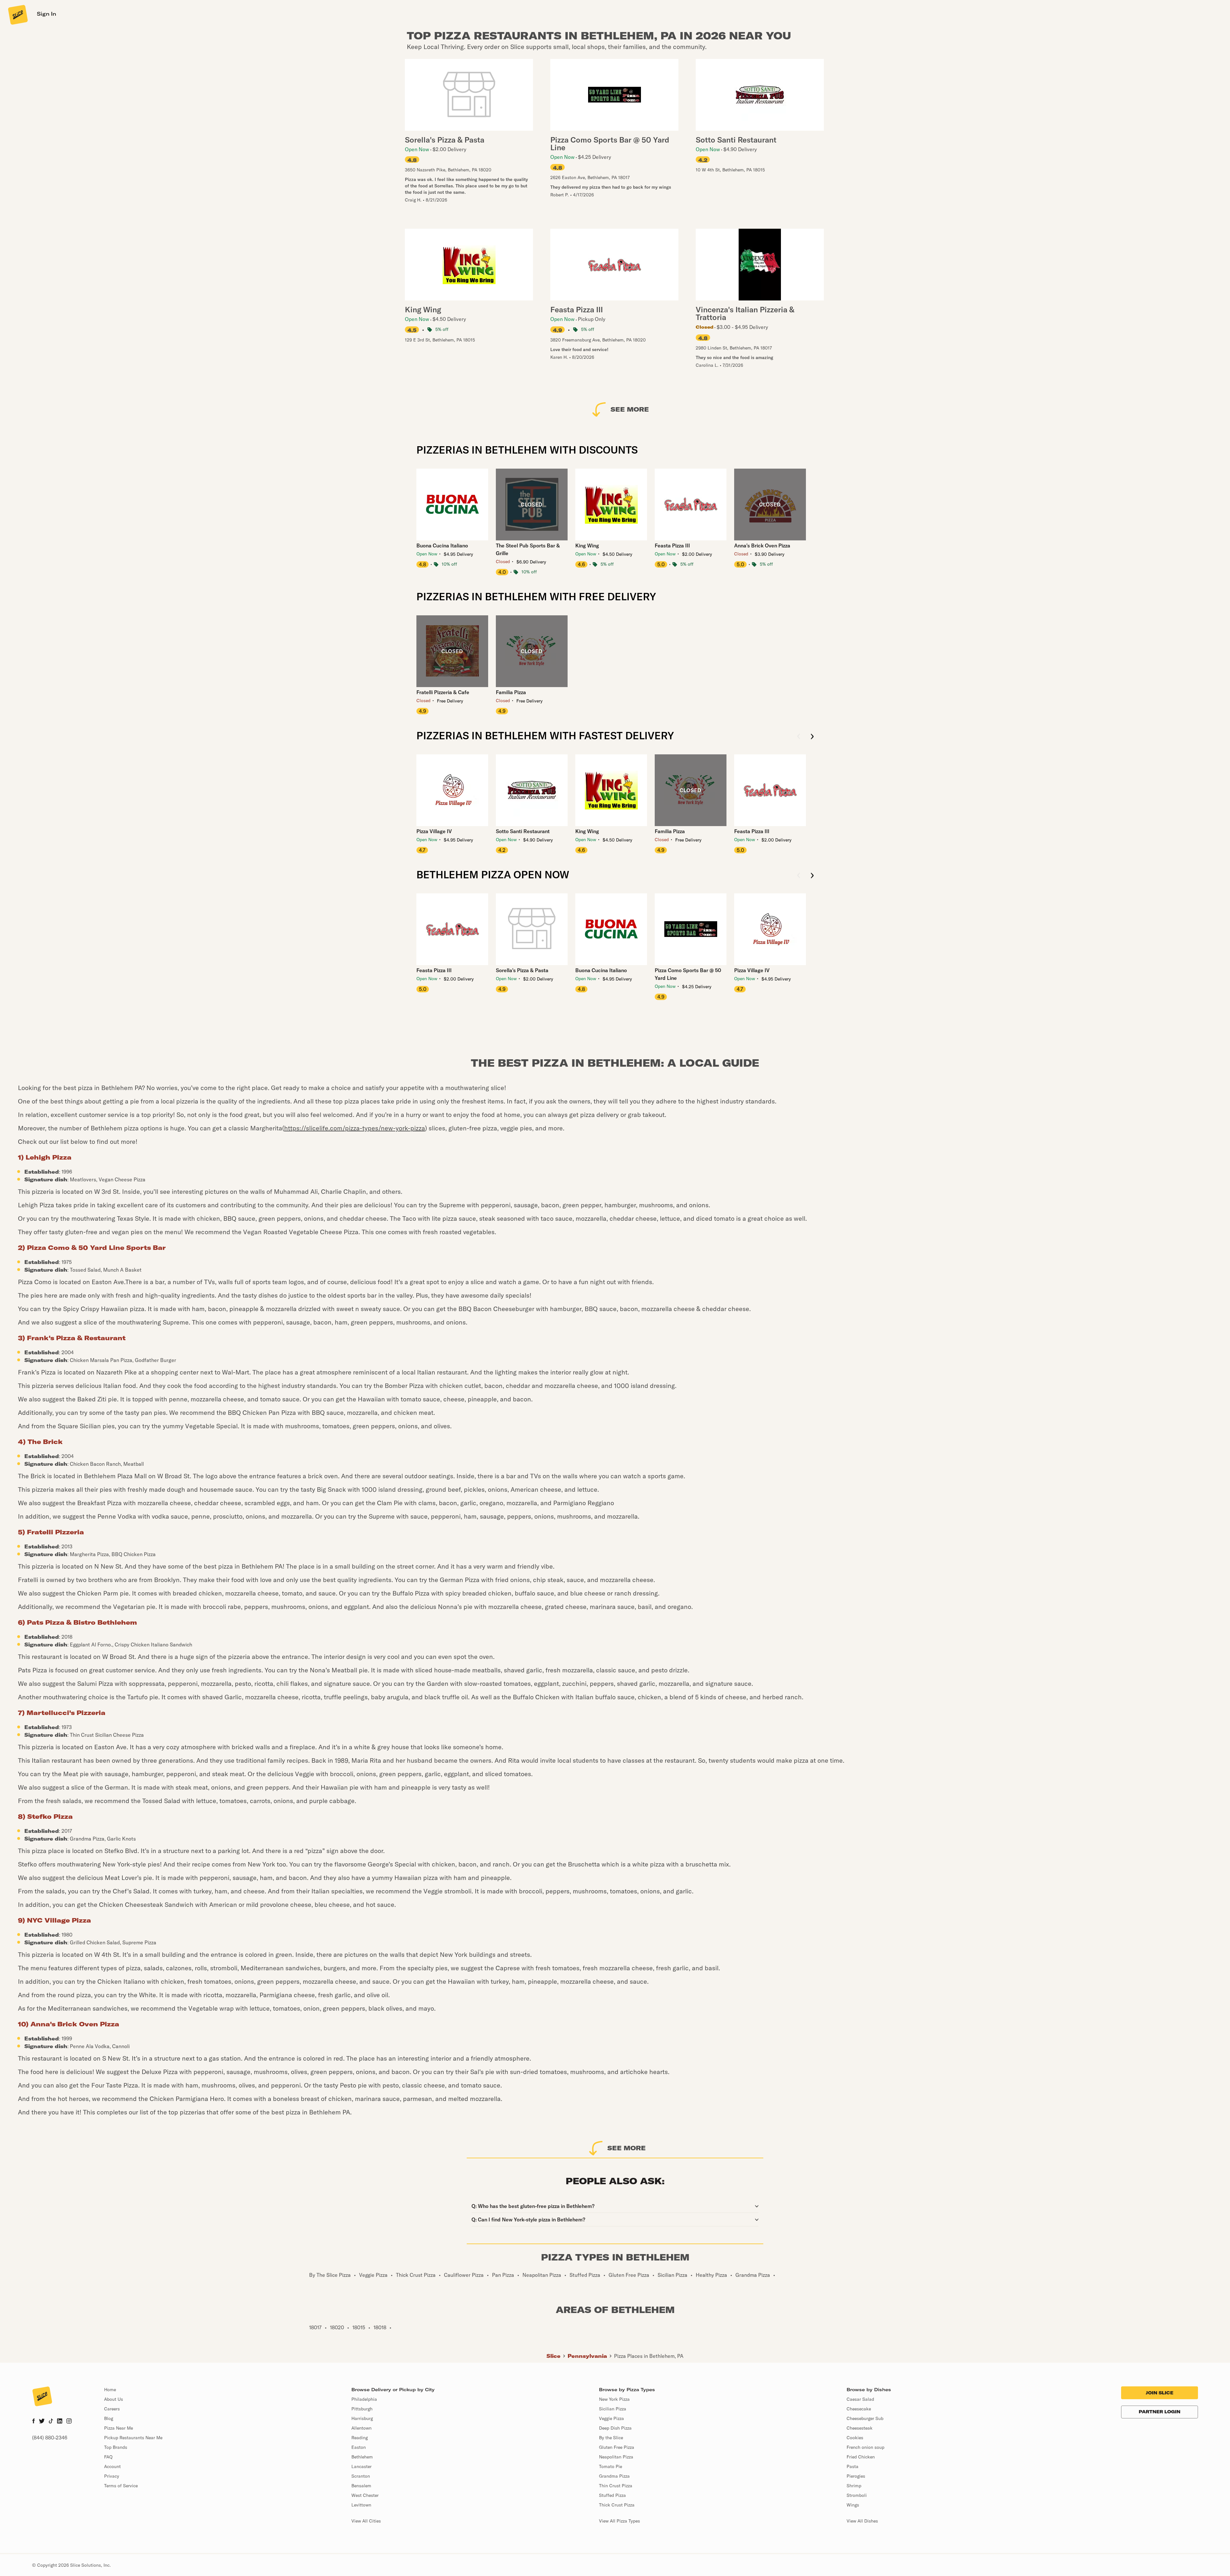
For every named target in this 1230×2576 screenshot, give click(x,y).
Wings (853, 2505)
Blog (109, 2418)
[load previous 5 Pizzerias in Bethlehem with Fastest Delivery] (799, 737)
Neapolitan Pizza (616, 2457)
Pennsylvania (587, 2356)
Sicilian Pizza (613, 2409)
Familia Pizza (511, 692)
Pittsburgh (362, 2409)
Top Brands (116, 2447)
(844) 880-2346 (50, 2438)
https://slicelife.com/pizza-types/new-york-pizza (355, 1128)
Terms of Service (121, 2486)
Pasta (853, 2466)
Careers (112, 2409)
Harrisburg (362, 2418)
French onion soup (865, 2447)
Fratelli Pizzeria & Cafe (443, 692)
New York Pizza (614, 2399)
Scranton (361, 2476)
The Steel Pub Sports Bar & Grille (528, 549)
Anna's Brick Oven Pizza (762, 546)
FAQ (108, 2457)
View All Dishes (862, 2521)
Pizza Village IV (434, 831)
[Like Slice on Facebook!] (33, 2422)
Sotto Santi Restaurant (523, 831)
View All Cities (366, 2521)
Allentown (361, 2428)
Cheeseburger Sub (865, 2418)
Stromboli (857, 2495)
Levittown (361, 2505)
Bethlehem (362, 2457)
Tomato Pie (611, 2466)
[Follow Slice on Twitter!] (42, 2422)
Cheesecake (859, 2409)
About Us (114, 2399)
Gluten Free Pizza (617, 2447)
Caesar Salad (860, 2399)
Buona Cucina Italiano (442, 546)
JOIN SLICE (1160, 2393)
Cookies (855, 2438)
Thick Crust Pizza (617, 2505)
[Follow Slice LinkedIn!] (60, 2422)
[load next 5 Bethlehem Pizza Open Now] (812, 876)
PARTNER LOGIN (1160, 2412)
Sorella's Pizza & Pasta (522, 970)
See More (630, 409)
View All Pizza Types (619, 2521)
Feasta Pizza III (672, 546)
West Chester (365, 2495)
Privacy (112, 2476)
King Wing (587, 546)
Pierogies (856, 2476)
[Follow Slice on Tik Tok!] (51, 2422)
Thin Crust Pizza (616, 2486)
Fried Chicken (861, 2457)
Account (112, 2466)
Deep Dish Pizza (615, 2428)
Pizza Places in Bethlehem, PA (649, 2356)
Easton (359, 2447)
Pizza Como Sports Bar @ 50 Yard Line (688, 974)
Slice (553, 2356)
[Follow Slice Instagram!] (69, 2422)
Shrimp (854, 2486)
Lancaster (361, 2466)
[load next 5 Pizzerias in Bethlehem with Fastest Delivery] (812, 737)
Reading (360, 2438)
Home (110, 2390)
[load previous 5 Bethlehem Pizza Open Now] (799, 876)
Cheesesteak (860, 2428)
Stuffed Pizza (612, 2495)
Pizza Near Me (119, 2428)
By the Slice (611, 2438)
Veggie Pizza (611, 2418)
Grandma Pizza (614, 2476)
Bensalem (361, 2486)
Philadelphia (364, 2399)
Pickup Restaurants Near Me (133, 2438)
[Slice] (17, 14)
